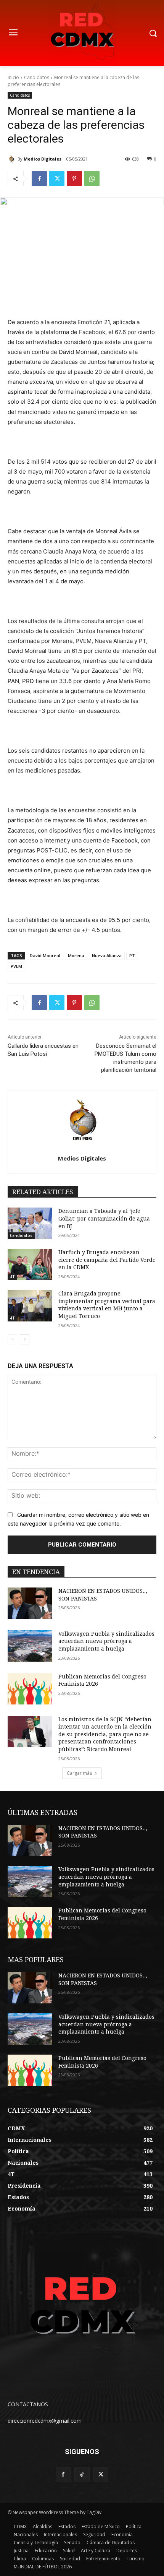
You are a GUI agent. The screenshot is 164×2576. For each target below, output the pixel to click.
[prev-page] (12, 1339)
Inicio (13, 77)
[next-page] (25, 1339)
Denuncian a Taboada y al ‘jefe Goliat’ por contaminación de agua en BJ (104, 1218)
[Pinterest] (74, 179)
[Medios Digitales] (13, 159)
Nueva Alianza (107, 955)
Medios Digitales (43, 159)
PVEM (16, 966)
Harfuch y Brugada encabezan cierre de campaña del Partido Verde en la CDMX (107, 1260)
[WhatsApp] (92, 179)
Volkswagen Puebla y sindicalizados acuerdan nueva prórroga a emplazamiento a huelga (106, 1641)
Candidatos (37, 77)
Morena (76, 955)
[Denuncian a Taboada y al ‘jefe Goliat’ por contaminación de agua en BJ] (30, 1223)
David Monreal (45, 955)
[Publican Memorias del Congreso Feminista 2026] (30, 1689)
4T (12, 1277)
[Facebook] (39, 179)
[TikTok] (82, 2475)
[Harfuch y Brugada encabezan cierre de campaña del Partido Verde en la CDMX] (30, 1264)
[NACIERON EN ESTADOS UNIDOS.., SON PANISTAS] (30, 1603)
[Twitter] (57, 179)
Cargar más (79, 1773)
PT (132, 955)
